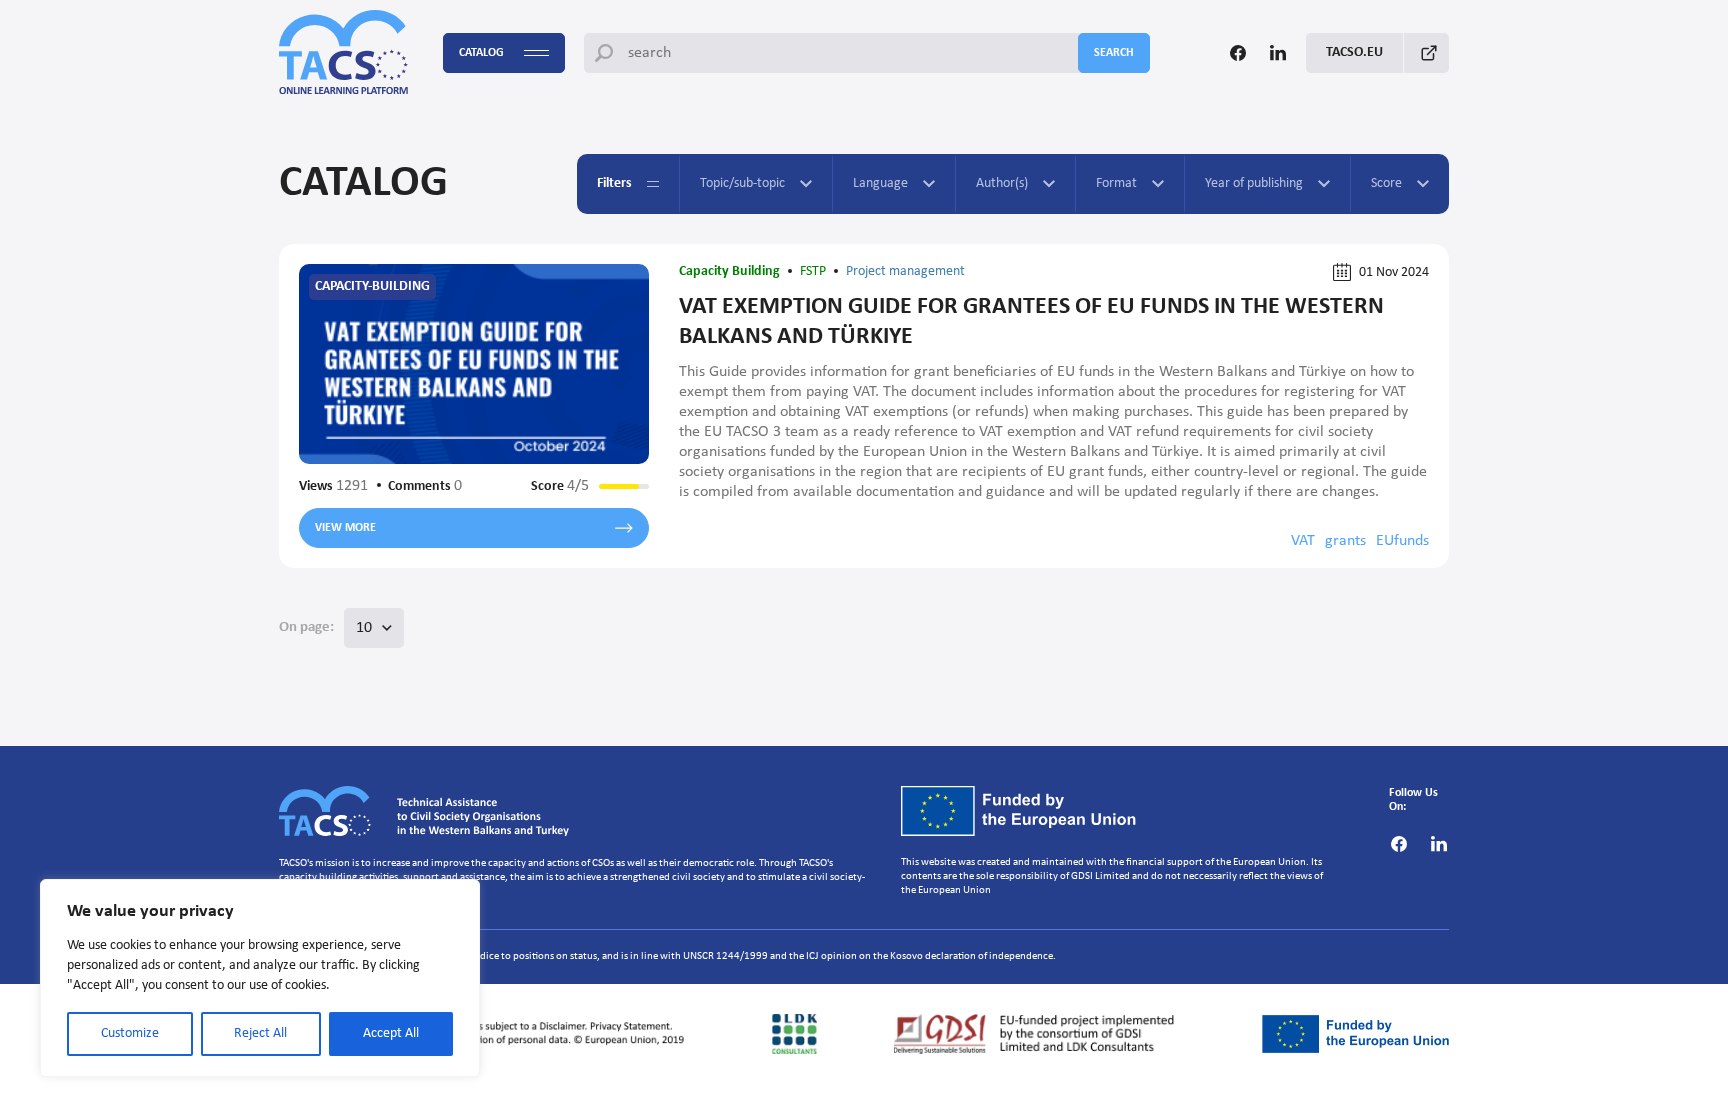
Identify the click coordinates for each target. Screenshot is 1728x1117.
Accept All (391, 1033)
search (1114, 53)
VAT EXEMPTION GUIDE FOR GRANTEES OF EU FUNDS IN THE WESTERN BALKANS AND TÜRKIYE (1031, 322)
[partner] (487, 1034)
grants (1345, 541)
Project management (905, 271)
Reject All (260, 1033)
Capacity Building (729, 271)
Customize (130, 1033)
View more (345, 528)
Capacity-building (372, 286)
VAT (1303, 541)
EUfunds (1402, 541)
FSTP (813, 271)
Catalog (481, 53)
